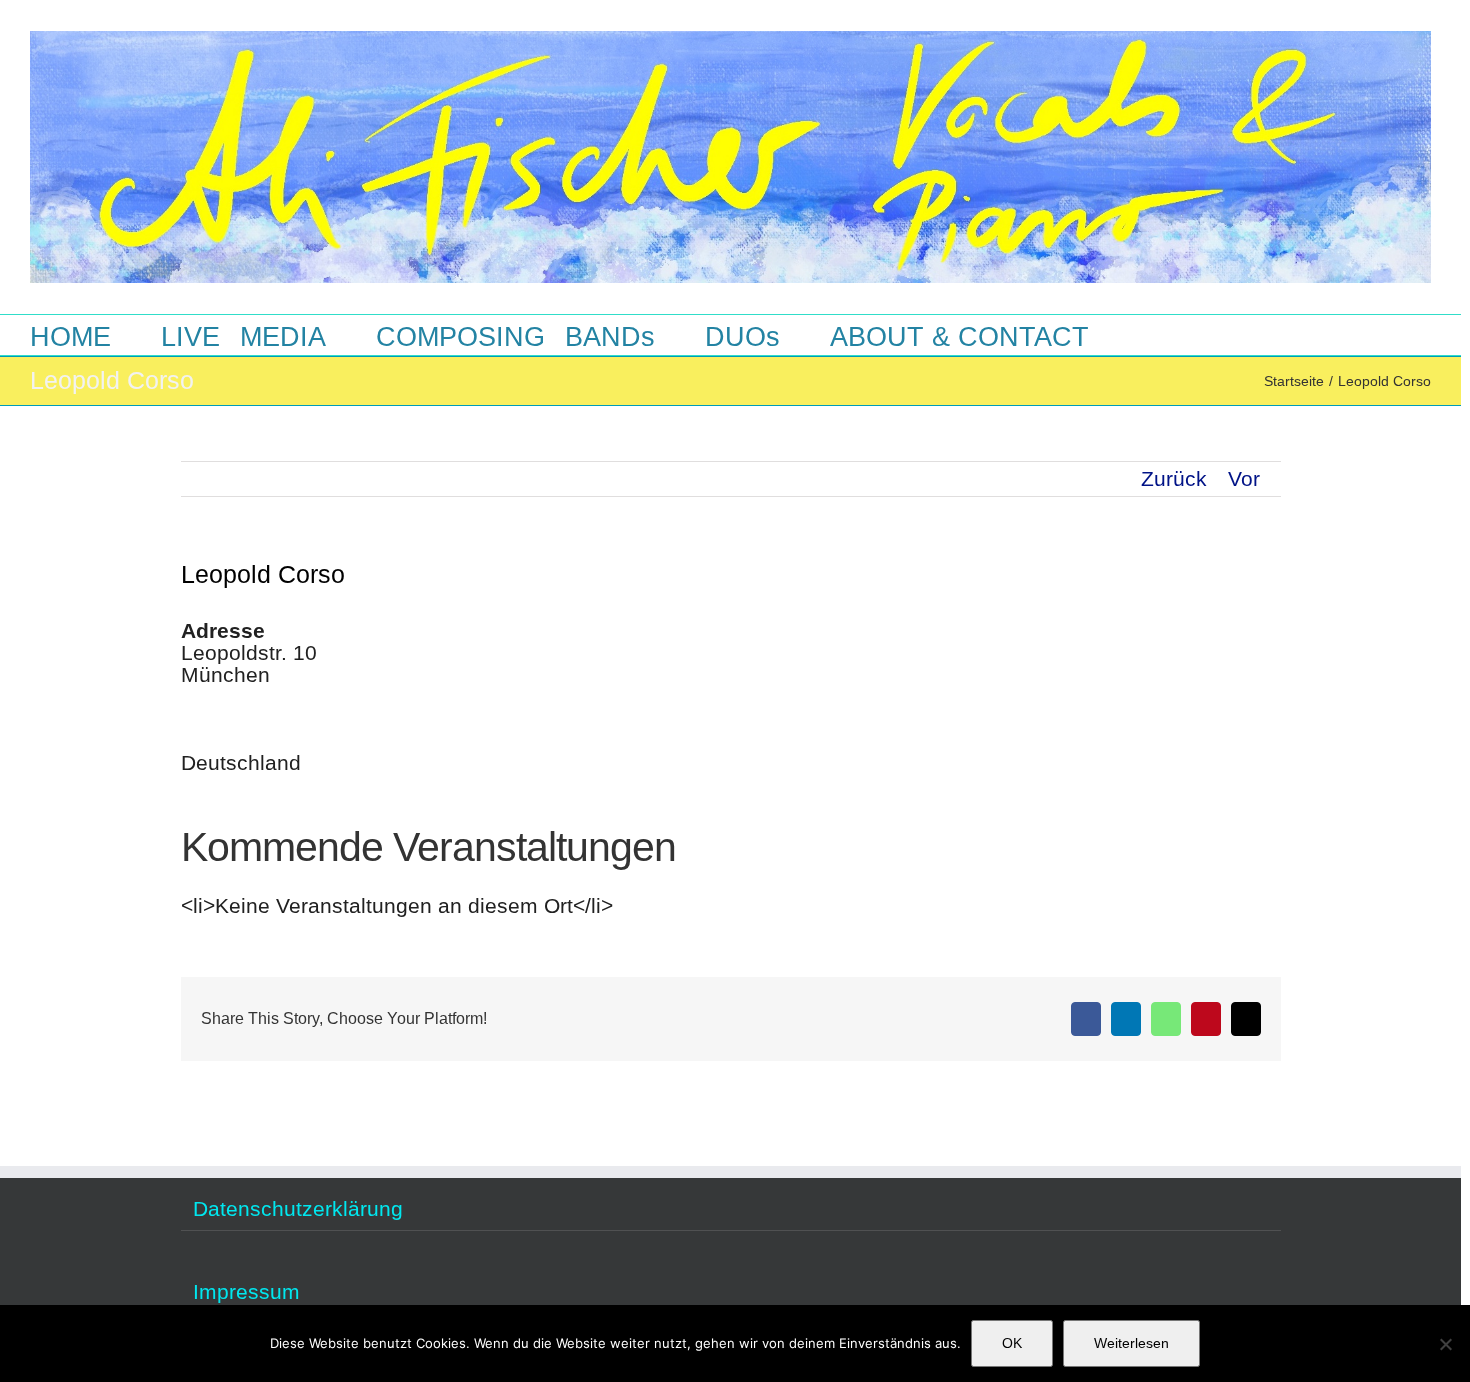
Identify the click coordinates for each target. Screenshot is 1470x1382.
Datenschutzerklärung (298, 1209)
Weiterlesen (1131, 1343)
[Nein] (1445, 1344)
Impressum (246, 1292)
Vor (1244, 478)
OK (1012, 1343)
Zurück (1174, 478)
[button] (1149, 335)
